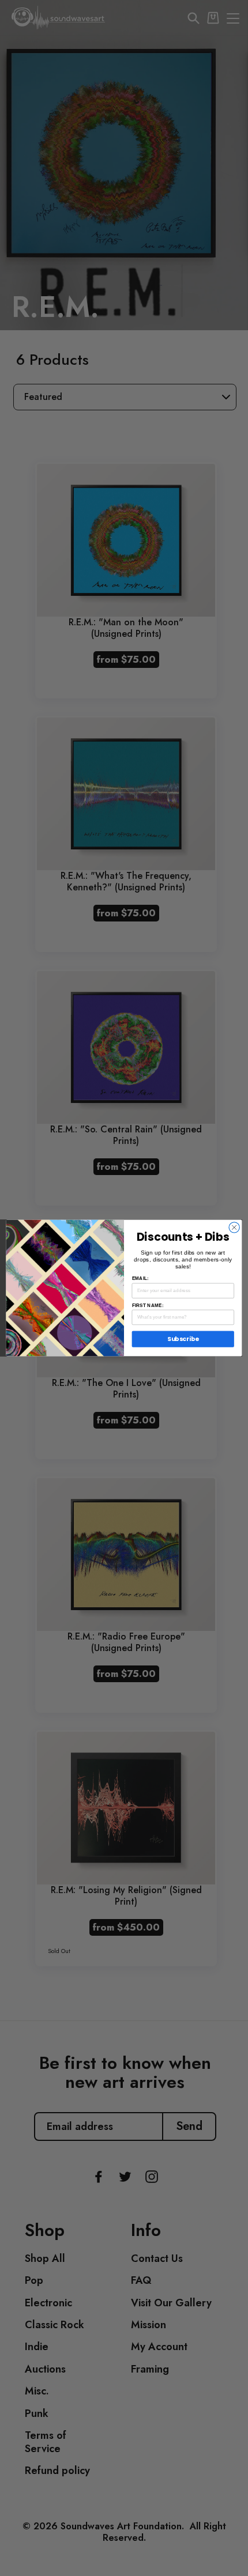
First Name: (148, 1305)
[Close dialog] (234, 1227)
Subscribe (183, 1339)
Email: (140, 1278)
